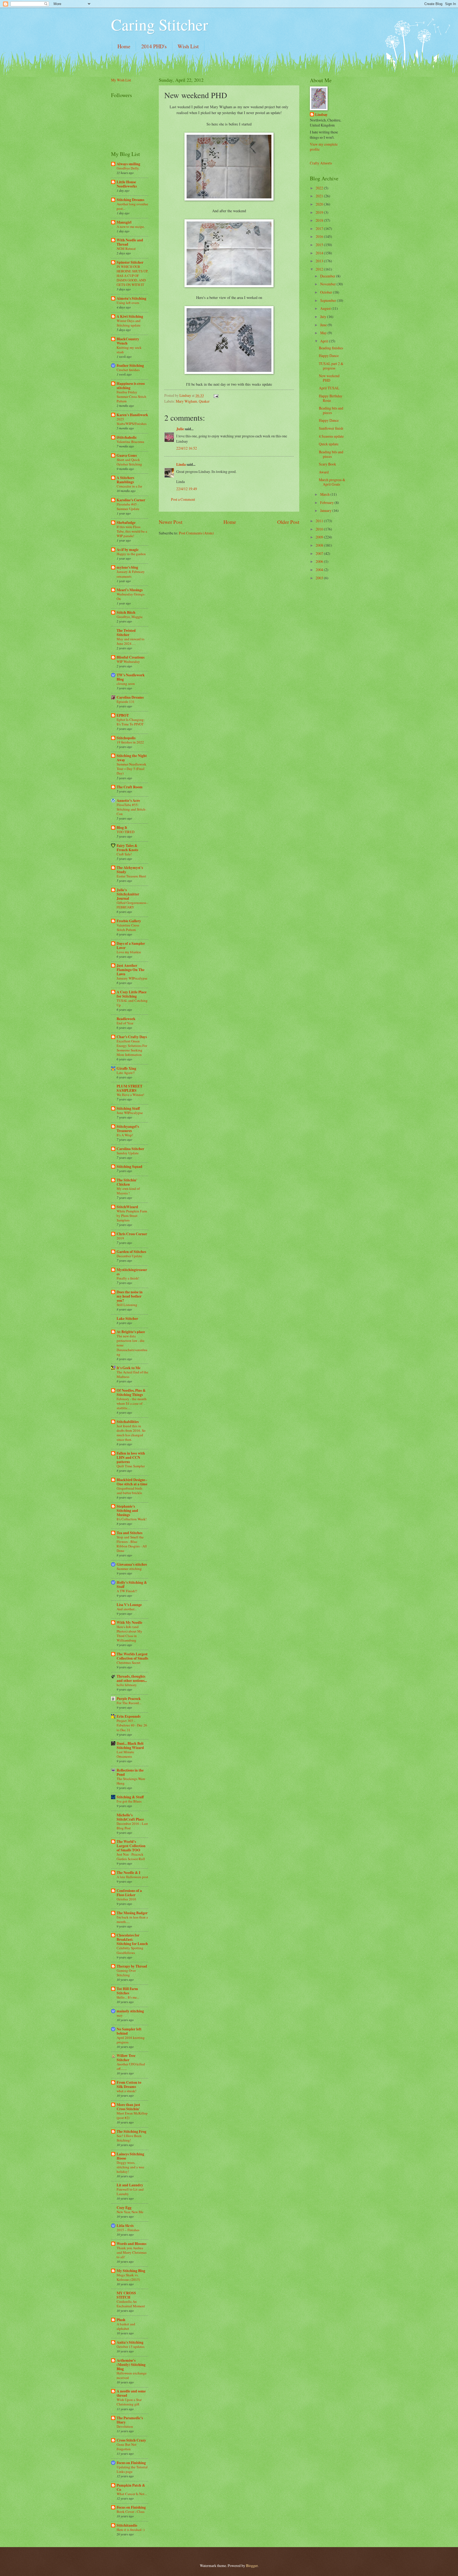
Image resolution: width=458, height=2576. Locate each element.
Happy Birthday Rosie (331, 398)
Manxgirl (124, 222)
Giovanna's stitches (132, 1564)
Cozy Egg (124, 2208)
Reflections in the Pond (130, 1772)
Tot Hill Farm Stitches (127, 1991)
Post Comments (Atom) (196, 533)
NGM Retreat (126, 249)
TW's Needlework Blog (131, 677)
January (326, 510)
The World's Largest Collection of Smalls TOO (131, 1846)
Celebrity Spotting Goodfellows (130, 1950)
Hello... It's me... (128, 1997)
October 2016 (126, 1899)
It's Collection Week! (132, 1519)
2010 (320, 529)
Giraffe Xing (126, 1068)
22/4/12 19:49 (187, 489)
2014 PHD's (154, 46)
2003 (320, 578)
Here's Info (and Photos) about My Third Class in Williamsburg (129, 1633)
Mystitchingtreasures (132, 1272)
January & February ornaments (131, 574)
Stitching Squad (129, 1167)
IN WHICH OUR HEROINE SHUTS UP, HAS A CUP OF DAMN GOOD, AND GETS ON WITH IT (132, 276)
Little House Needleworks (127, 184)
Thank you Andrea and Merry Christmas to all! (132, 2252)
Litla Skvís (125, 2226)
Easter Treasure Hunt (131, 876)
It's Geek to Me (129, 1368)
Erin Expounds (129, 1716)
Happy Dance (329, 356)
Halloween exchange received (132, 2375)
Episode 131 (126, 702)
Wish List (188, 46)
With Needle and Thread (130, 242)
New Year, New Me (130, 2212)
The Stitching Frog (131, 2131)
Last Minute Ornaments (125, 1754)
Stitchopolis (126, 738)
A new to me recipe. (131, 227)
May (324, 333)
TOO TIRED (125, 832)
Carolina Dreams (130, 697)
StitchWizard (127, 1207)
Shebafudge (126, 523)
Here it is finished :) (131, 2530)
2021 (320, 196)
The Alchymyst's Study (130, 870)
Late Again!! (126, 1073)
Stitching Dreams (130, 200)
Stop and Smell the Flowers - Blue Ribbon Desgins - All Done (132, 1544)
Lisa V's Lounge (129, 1605)
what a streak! (126, 2091)
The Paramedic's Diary (130, 2420)
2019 (120, 1238)
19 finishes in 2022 (130, 742)
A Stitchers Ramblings (125, 480)
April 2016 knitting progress (131, 2040)
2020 (320, 204)
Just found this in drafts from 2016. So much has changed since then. (131, 1433)
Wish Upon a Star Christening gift (129, 2402)
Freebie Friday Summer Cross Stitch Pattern (131, 397)
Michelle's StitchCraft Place (130, 1817)
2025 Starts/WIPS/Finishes (132, 421)
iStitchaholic (127, 437)
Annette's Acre (128, 800)
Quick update (329, 444)
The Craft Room (130, 787)
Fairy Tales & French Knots (127, 848)
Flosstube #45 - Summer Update (128, 506)
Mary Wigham (186, 401)
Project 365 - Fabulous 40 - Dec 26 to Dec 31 (132, 1725)
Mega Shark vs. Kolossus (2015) (128, 2277)
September (329, 300)
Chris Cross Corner (132, 1234)
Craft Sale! (124, 854)
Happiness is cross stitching (131, 386)
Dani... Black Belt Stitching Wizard (130, 1746)
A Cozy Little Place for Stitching (132, 994)
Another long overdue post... (132, 206)
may (120, 2015)
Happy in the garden (131, 554)
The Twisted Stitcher (126, 633)
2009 (320, 537)
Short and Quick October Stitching (129, 462)
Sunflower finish (331, 428)
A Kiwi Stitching (130, 316)
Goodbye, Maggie (130, 617)
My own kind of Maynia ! (128, 1191)
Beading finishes (331, 348)
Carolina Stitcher (130, 1149)
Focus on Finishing (131, 2463)
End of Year (125, 1023)
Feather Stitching (130, 365)
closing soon (126, 684)
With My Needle (129, 1622)
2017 (320, 229)
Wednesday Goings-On (131, 596)
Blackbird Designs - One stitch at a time (132, 1482)
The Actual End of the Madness (132, 1374)
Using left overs (128, 303)
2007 (320, 553)
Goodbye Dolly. (128, 168)
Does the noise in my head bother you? (130, 1296)
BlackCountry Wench (128, 341)
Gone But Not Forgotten (127, 2447)
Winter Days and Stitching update (129, 323)
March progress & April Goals (332, 482)
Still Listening (127, 1305)
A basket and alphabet (126, 2326)
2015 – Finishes (128, 2230)
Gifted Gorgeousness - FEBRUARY (132, 905)
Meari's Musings (130, 590)
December (328, 276)
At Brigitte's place (131, 1332)
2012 (320, 269)
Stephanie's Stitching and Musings (127, 1511)
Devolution (125, 2426)
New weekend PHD (329, 378)
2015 (320, 245)
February (327, 502)
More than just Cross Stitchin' (128, 2107)
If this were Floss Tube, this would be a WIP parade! (132, 531)
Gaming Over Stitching (126, 1973)
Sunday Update (128, 1153)
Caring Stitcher (160, 24)
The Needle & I (128, 1873)
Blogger (252, 2566)
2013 (320, 261)
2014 (320, 253)
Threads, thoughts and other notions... (132, 1678)
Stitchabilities (128, 1422)
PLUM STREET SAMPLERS (129, 1088)
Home (124, 46)
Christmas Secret (129, 1663)
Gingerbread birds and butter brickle (129, 1491)
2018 (320, 220)
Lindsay (321, 115)
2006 (320, 561)
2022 (320, 188)
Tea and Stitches (129, 1533)
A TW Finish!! (127, 1591)
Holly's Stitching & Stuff (132, 1585)
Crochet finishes (128, 370)
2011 (320, 521)
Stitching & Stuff (130, 1797)
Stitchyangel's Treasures (128, 1129)
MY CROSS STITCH (126, 2295)
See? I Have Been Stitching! (129, 2138)
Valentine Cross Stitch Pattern (128, 927)
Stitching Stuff (128, 1108)
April (325, 341)
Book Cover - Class (131, 2512)
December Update (129, 1256)
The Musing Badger (132, 1913)
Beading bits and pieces (331, 410)
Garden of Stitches (131, 1252)
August (326, 308)
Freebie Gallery (129, 921)
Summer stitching (129, 1569)
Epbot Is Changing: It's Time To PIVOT (131, 722)
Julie (180, 429)
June (324, 325)
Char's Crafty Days (132, 1037)
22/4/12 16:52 (187, 448)
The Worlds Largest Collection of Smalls (132, 1656)
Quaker (204, 401)
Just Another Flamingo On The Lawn (131, 970)
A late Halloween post (132, 1877)
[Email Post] (216, 395)
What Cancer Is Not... (132, 2494)
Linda (181, 464)
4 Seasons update (331, 436)
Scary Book (327, 464)
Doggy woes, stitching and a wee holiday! (130, 2167)
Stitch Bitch (126, 612)
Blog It (122, 828)
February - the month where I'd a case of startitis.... (132, 1403)
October (327, 292)
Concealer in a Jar (129, 486)
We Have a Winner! (130, 1095)
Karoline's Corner (131, 500)
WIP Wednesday (128, 662)
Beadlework (126, 1019)
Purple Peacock (129, 1699)
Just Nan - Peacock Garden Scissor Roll (131, 1857)
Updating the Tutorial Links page (132, 2469)
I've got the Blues (129, 1801)
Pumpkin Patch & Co (131, 2487)
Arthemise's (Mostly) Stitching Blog (131, 2365)
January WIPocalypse (132, 978)
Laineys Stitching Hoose (130, 2156)
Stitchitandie (127, 2525)
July (324, 317)
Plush (121, 2320)
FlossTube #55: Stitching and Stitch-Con (131, 809)
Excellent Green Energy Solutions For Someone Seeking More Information (132, 1048)
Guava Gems (127, 455)
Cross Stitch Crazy (131, 2440)
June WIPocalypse (130, 1113)
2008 (320, 545)
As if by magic (128, 550)
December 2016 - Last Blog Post (132, 1826)
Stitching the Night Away (132, 758)
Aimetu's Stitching (131, 298)
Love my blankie (129, 952)
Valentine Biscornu (130, 442)
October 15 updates (131, 2347)
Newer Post (171, 522)
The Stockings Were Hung (131, 1781)
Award (324, 472)
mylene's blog (127, 567)
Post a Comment (183, 499)
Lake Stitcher (127, 1319)
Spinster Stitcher (130, 262)
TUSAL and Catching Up (132, 1003)
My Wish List (121, 80)
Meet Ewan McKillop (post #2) (132, 2115)
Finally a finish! (128, 1278)
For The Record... (129, 1703)
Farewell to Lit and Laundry (130, 2192)
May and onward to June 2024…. (131, 641)
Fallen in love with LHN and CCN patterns (131, 1457)
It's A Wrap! (125, 1135)
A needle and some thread (131, 2393)
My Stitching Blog (131, 2271)
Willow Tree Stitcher (126, 2058)
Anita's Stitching (130, 2342)
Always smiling (128, 164)
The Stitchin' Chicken (127, 1182)
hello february (127, 1685)
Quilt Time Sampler (131, 1466)
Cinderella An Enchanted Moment (131, 2304)
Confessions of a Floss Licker (129, 1893)
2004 (320, 570)
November (328, 284)
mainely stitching (130, 2011)
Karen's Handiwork (132, 415)
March (325, 494)
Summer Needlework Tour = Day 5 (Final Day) (131, 769)
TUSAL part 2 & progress (331, 366)
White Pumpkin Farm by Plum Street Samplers (132, 1216)
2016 (320, 236)
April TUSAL (329, 388)
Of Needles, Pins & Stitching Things (131, 1393)
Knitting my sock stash (129, 350)
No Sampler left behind (129, 2031)
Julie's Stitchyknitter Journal (128, 894)
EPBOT (123, 715)
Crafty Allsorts (321, 163)
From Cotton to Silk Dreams (129, 2085)
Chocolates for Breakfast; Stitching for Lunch (132, 1939)
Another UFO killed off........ (131, 2066)
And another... (127, 1609)
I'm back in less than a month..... (132, 1919)
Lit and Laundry (130, 2185)
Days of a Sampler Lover (131, 946)
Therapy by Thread (132, 1966)
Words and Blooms (131, 2244)
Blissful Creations (131, 657)
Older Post (288, 522)
